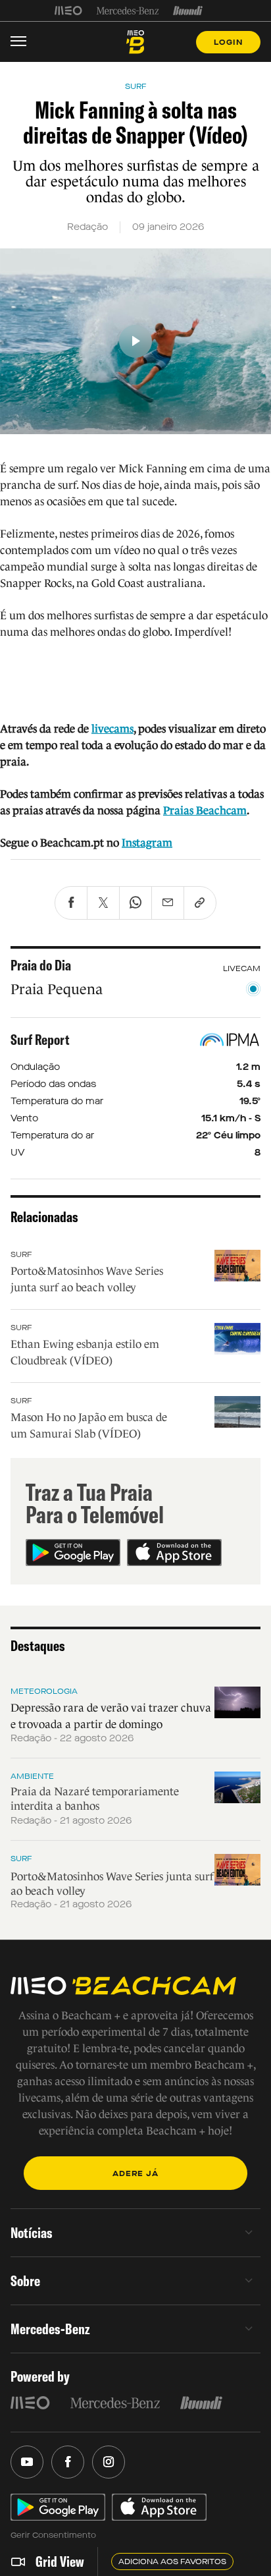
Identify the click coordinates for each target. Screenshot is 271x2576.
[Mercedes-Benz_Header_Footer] (128, 11)
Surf (21, 1254)
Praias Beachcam (205, 811)
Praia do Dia (41, 965)
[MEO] (68, 11)
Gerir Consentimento (53, 2535)
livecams (112, 729)
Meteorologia (44, 1691)
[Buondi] (188, 11)
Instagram (147, 843)
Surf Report (40, 1040)
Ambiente (32, 1776)
